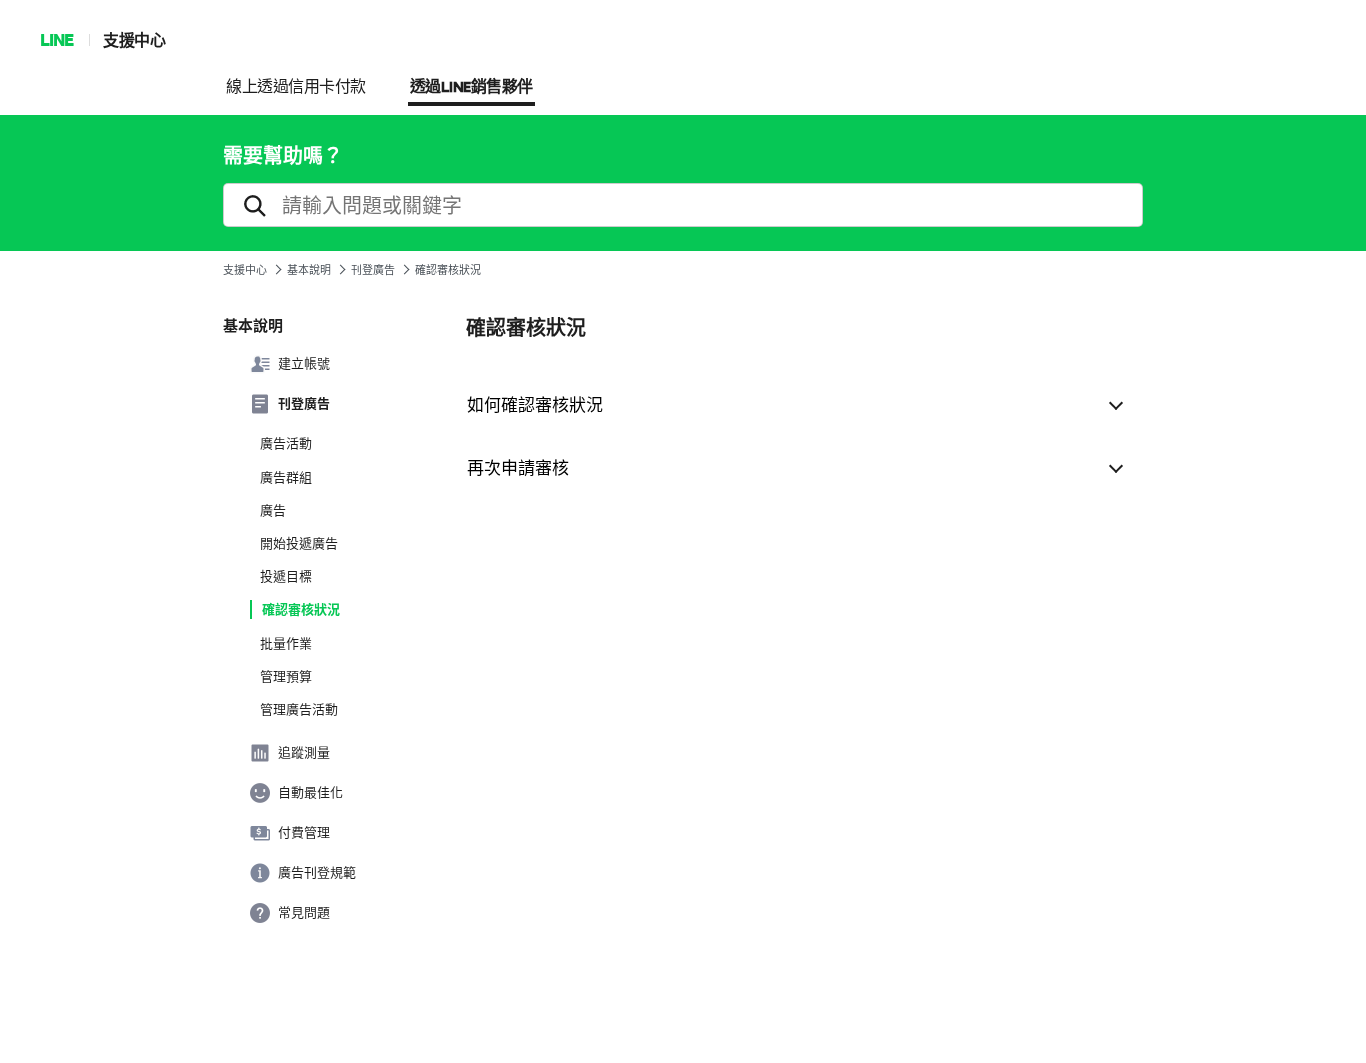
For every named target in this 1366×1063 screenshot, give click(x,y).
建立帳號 (304, 363)
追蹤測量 (304, 752)
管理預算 (286, 676)
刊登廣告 (373, 269)
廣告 (273, 510)
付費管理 (304, 832)
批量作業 (286, 643)
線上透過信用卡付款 (296, 88)
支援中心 (134, 39)
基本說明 (309, 269)
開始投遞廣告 (299, 543)
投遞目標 (286, 576)
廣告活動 (286, 443)
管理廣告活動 (299, 709)
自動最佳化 (310, 792)
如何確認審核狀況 (535, 403)
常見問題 (304, 912)
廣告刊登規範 (317, 872)
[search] (683, 205)
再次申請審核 (518, 466)
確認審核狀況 (301, 609)
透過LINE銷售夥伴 (471, 88)
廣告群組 (286, 477)
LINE (56, 39)
